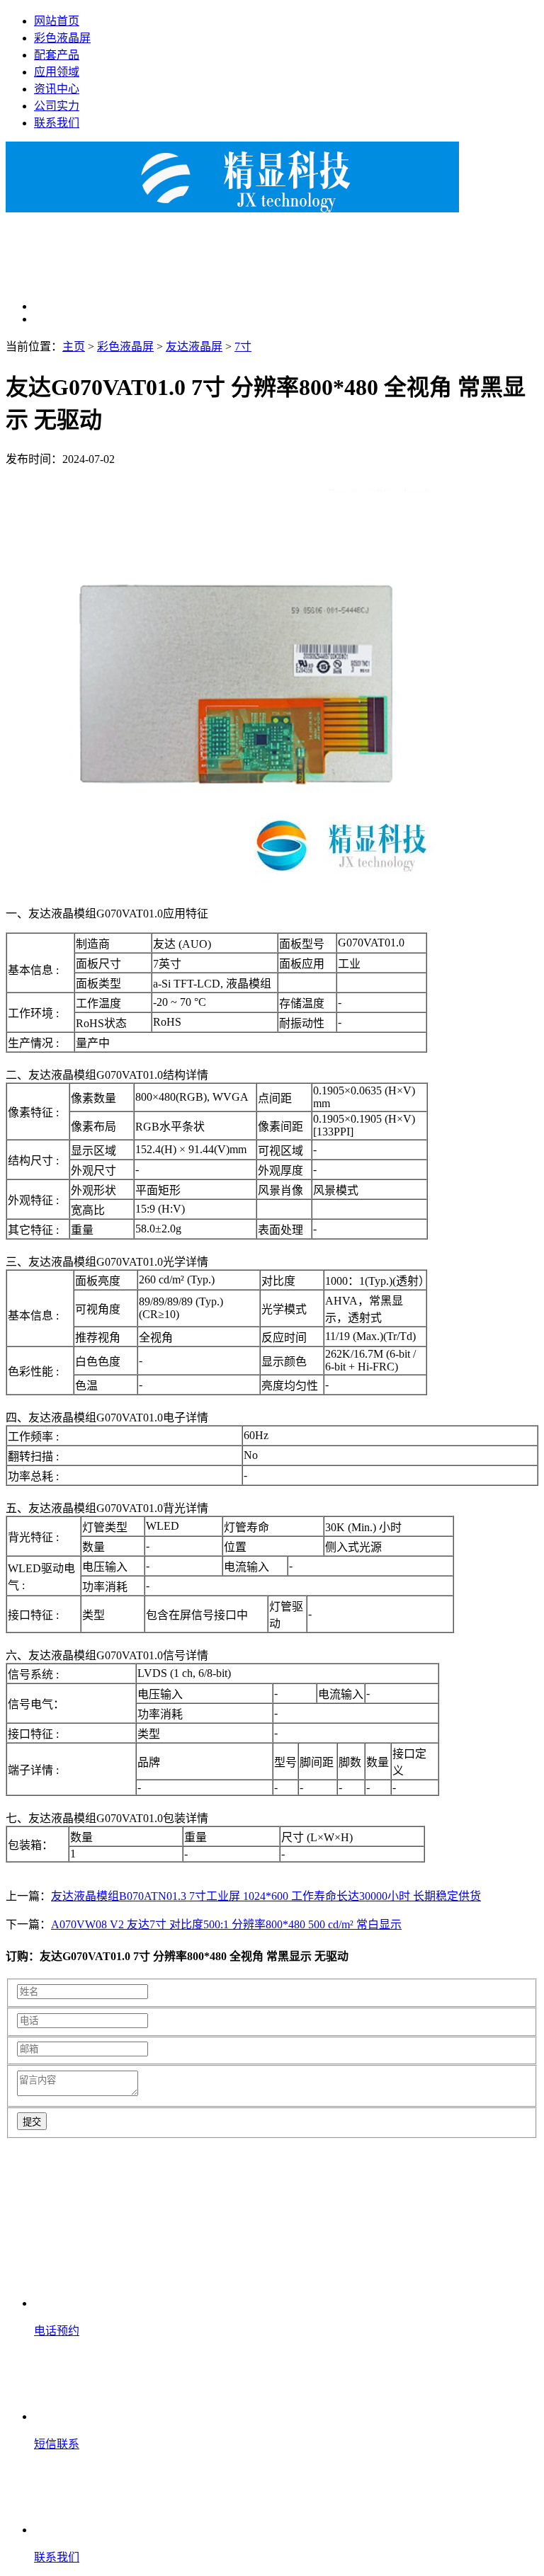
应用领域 (57, 72)
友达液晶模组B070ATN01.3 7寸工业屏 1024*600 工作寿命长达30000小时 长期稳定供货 (266, 1896)
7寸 (243, 347)
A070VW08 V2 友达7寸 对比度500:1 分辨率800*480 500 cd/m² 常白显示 (226, 1924)
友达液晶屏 (194, 347)
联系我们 (57, 123)
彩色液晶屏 (62, 38)
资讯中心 (57, 89)
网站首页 (57, 21)
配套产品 (57, 55)
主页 (74, 347)
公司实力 (57, 106)
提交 (32, 2122)
